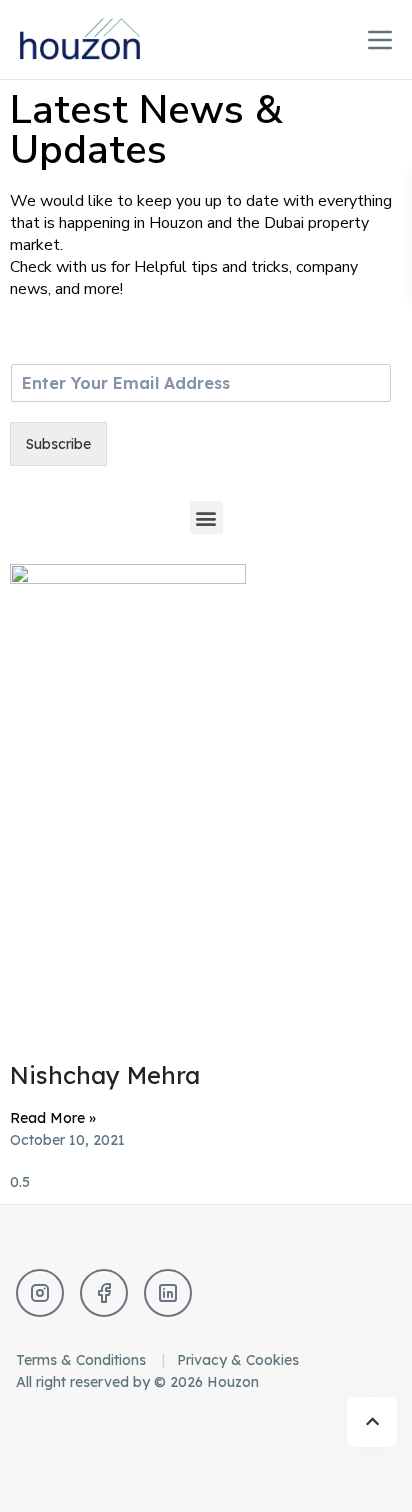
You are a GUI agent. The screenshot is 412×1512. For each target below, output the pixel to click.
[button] (206, 517)
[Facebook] (104, 1293)
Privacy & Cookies (238, 1360)
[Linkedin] (168, 1293)
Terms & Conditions (83, 1360)
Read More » (53, 1118)
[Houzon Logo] (96, 39)
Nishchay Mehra (105, 1075)
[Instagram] (40, 1293)
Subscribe (58, 444)
